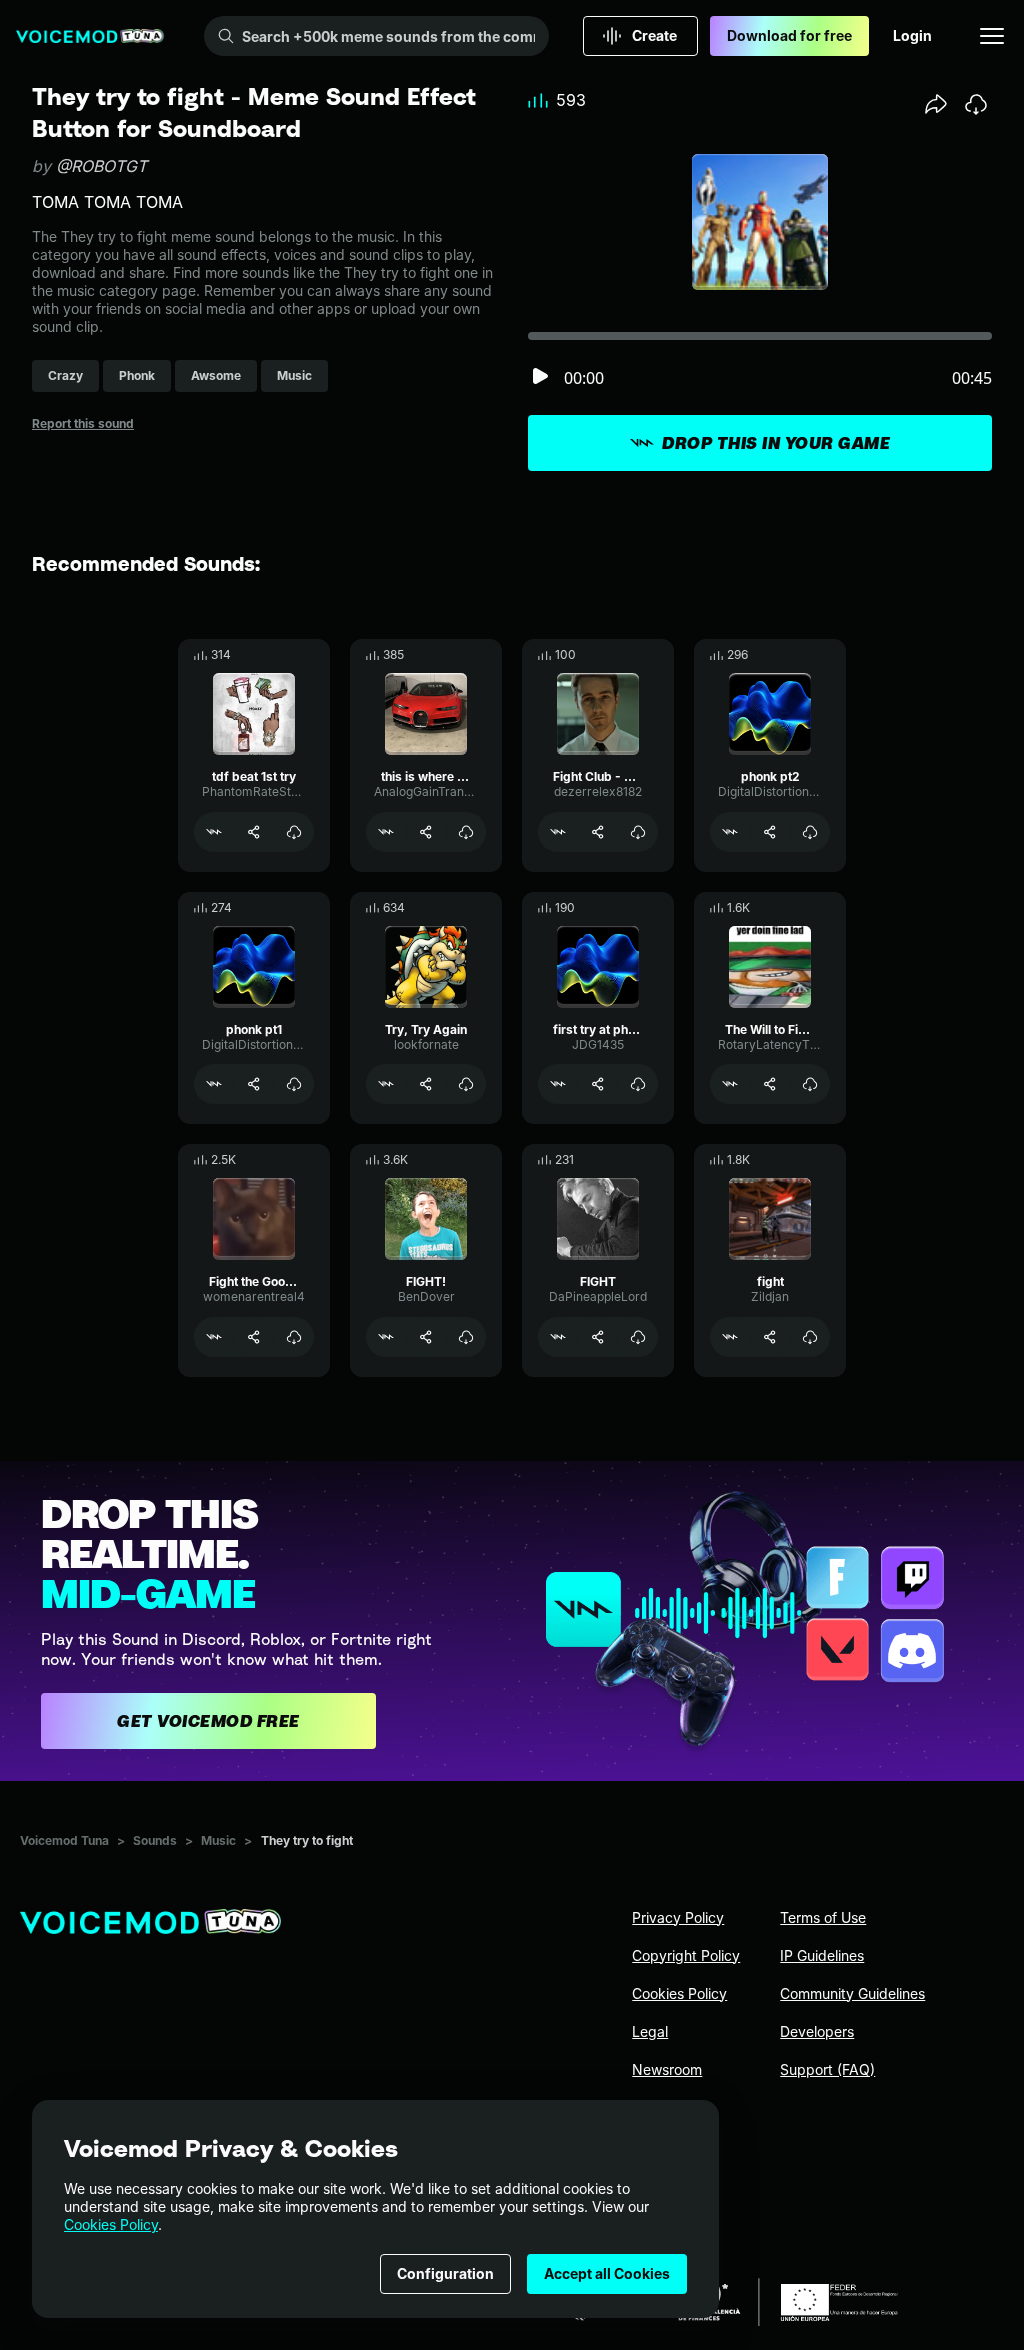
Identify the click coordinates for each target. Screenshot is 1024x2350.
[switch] (540, 377)
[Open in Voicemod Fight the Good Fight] (214, 1337)
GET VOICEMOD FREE (208, 1721)
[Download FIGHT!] (466, 1337)
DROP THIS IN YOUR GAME (776, 443)
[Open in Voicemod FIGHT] (558, 1337)
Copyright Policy (686, 1955)
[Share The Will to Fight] (770, 1084)
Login (912, 35)
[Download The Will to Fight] (810, 1084)
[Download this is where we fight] (466, 832)
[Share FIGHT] (598, 1337)
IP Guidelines (822, 1955)
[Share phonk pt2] (770, 832)
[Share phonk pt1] (254, 1084)
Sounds (155, 1840)
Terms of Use (823, 1917)
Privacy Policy (678, 1917)
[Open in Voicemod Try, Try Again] (386, 1084)
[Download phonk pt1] (294, 1084)
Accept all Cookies (607, 2273)
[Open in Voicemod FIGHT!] (386, 1337)
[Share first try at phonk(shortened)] (598, 1084)
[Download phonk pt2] (810, 832)
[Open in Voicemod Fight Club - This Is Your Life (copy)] (558, 832)
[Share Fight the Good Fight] (254, 1337)
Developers (817, 2031)
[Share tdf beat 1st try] (254, 832)
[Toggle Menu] (992, 36)
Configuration (445, 2273)
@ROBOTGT (101, 166)
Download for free (789, 35)
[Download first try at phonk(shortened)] (638, 1084)
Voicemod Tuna (64, 1840)
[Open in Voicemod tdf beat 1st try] (214, 832)
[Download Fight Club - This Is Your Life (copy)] (638, 832)
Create (654, 35)
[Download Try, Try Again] (466, 1084)
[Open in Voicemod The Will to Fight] (730, 1084)
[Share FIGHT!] (426, 1337)
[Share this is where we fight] (426, 832)
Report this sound (83, 423)
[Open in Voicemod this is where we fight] (386, 832)
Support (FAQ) (827, 2069)
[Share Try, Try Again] (426, 1084)
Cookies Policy (111, 2224)
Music (218, 1840)
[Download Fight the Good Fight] (294, 1337)
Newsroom (667, 2069)
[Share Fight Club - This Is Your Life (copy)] (598, 832)
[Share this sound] (936, 104)
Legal (650, 2031)
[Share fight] (770, 1337)
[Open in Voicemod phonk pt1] (214, 1084)
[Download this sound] (976, 104)
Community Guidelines (852, 1993)
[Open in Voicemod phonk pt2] (730, 832)
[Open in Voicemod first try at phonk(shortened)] (558, 1084)
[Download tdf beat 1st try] (294, 832)
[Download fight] (810, 1337)
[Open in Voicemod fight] (730, 1337)
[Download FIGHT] (638, 1337)
